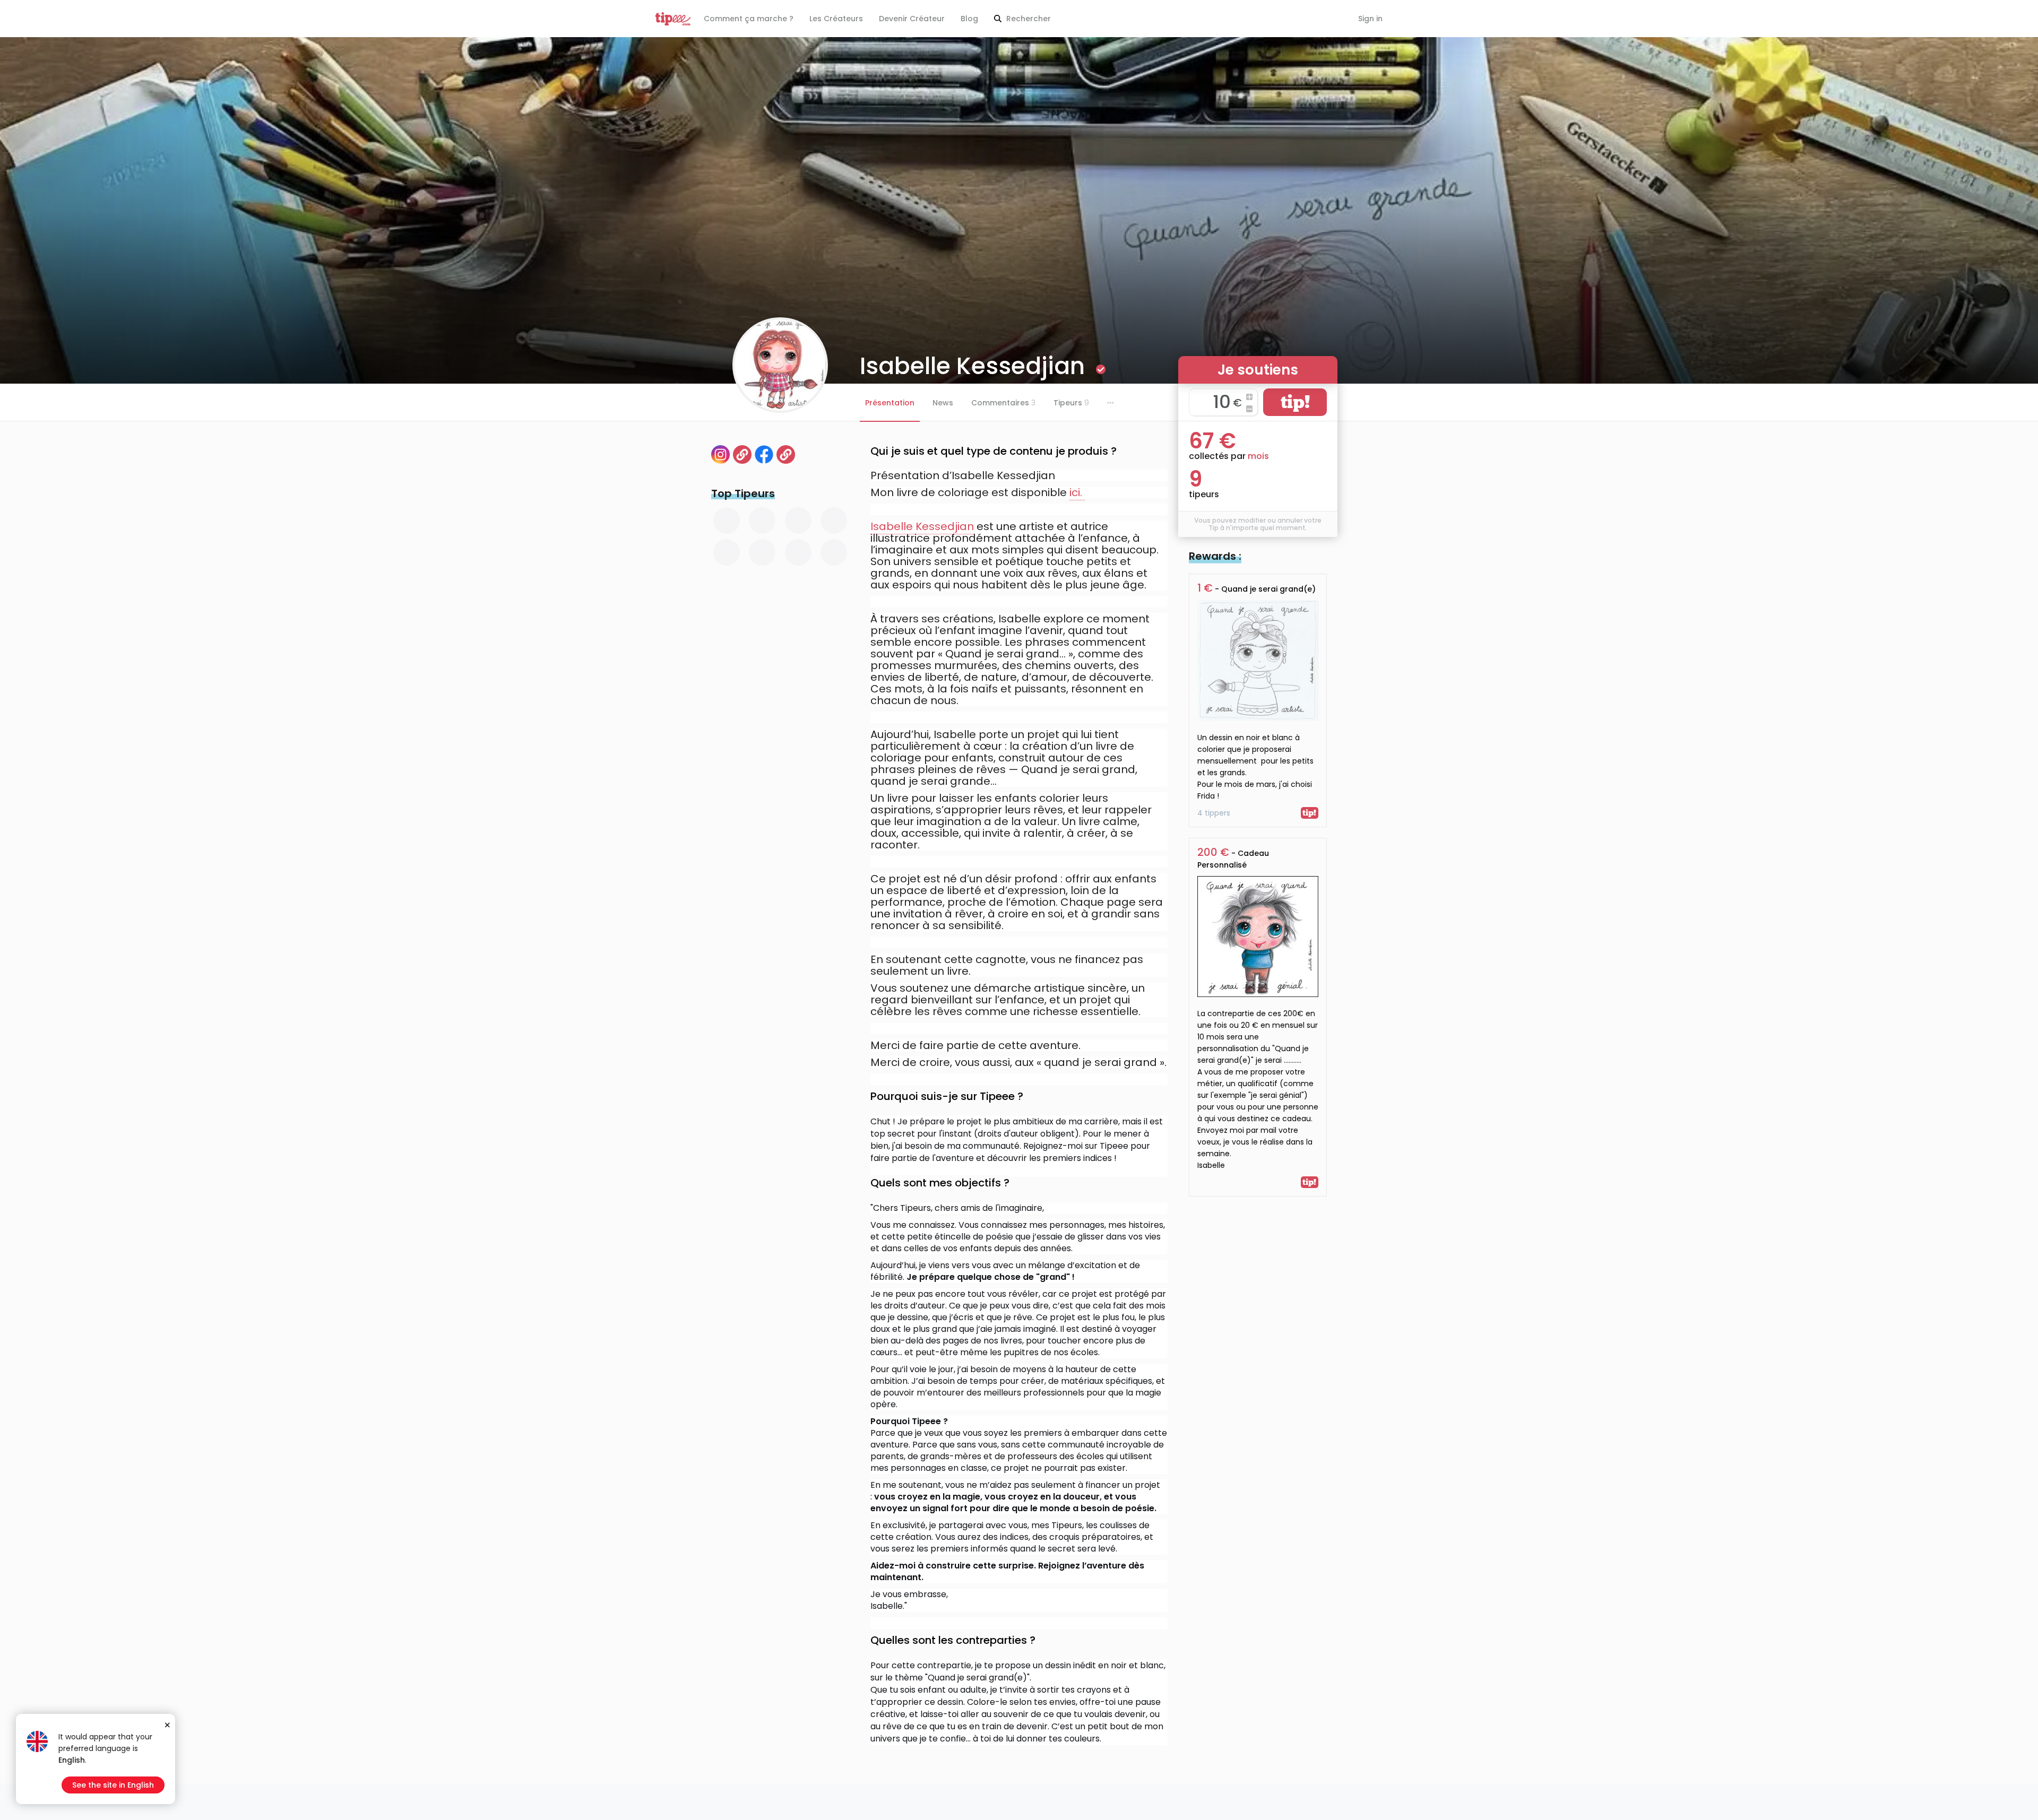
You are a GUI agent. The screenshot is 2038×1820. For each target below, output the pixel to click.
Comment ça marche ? (749, 19)
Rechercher (1027, 19)
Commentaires (1003, 403)
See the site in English (113, 1785)
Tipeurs (1071, 403)
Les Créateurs (836, 19)
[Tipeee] (673, 19)
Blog (969, 19)
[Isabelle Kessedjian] (786, 454)
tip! (1295, 402)
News (943, 403)
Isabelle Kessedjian (922, 526)
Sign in (1370, 19)
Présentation (890, 403)
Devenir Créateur (912, 19)
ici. (1077, 492)
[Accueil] (742, 454)
